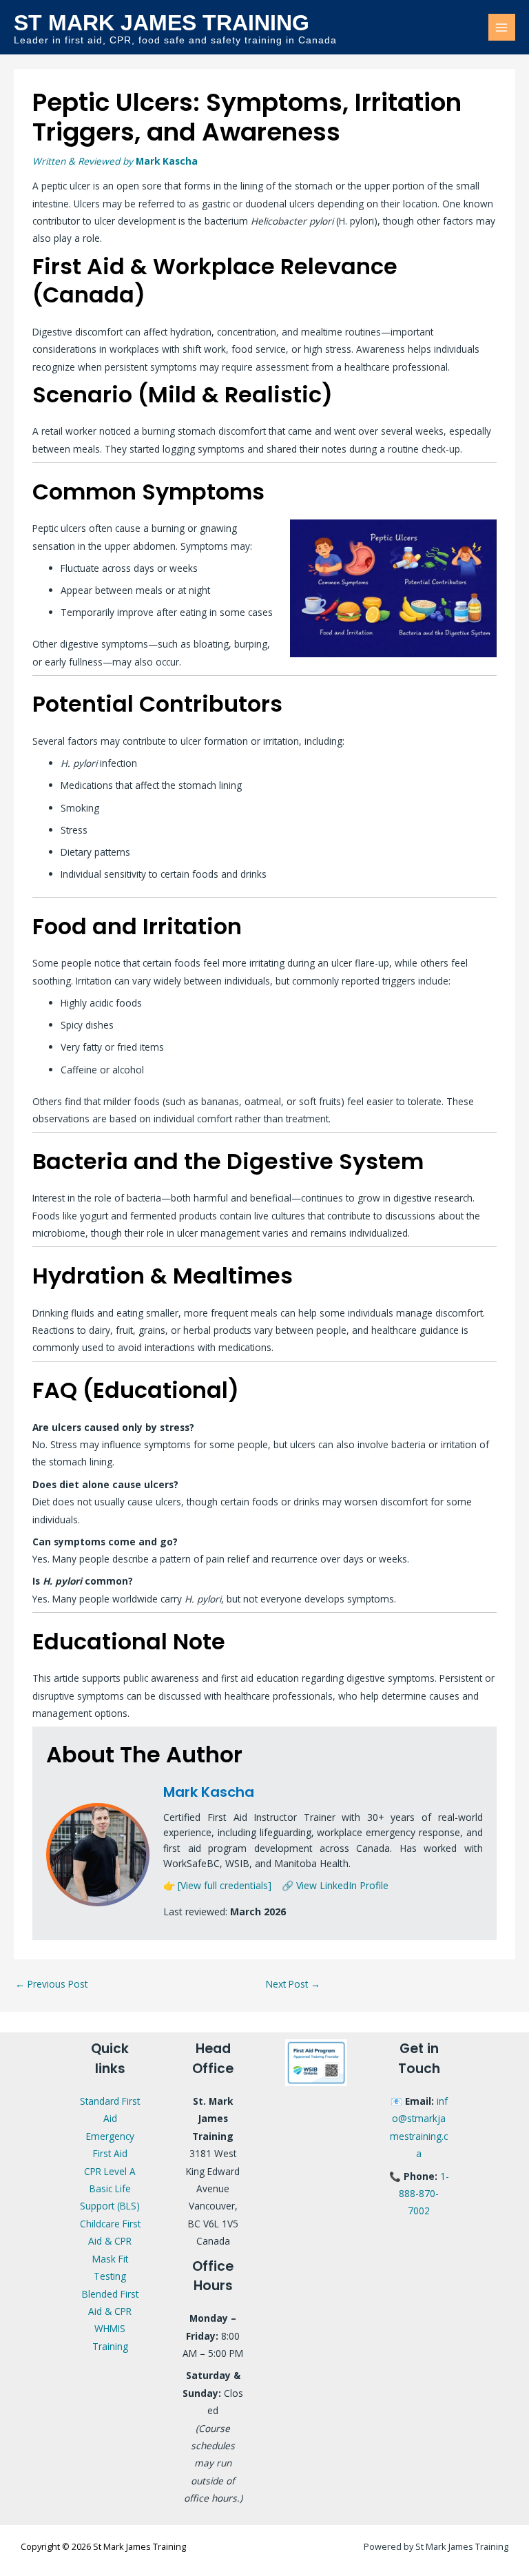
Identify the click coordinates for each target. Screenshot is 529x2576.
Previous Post (51, 1984)
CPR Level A (110, 2171)
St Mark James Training (162, 23)
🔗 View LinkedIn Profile (335, 1885)
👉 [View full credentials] (217, 1885)
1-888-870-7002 (424, 2194)
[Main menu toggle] (502, 27)
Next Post (293, 1984)
